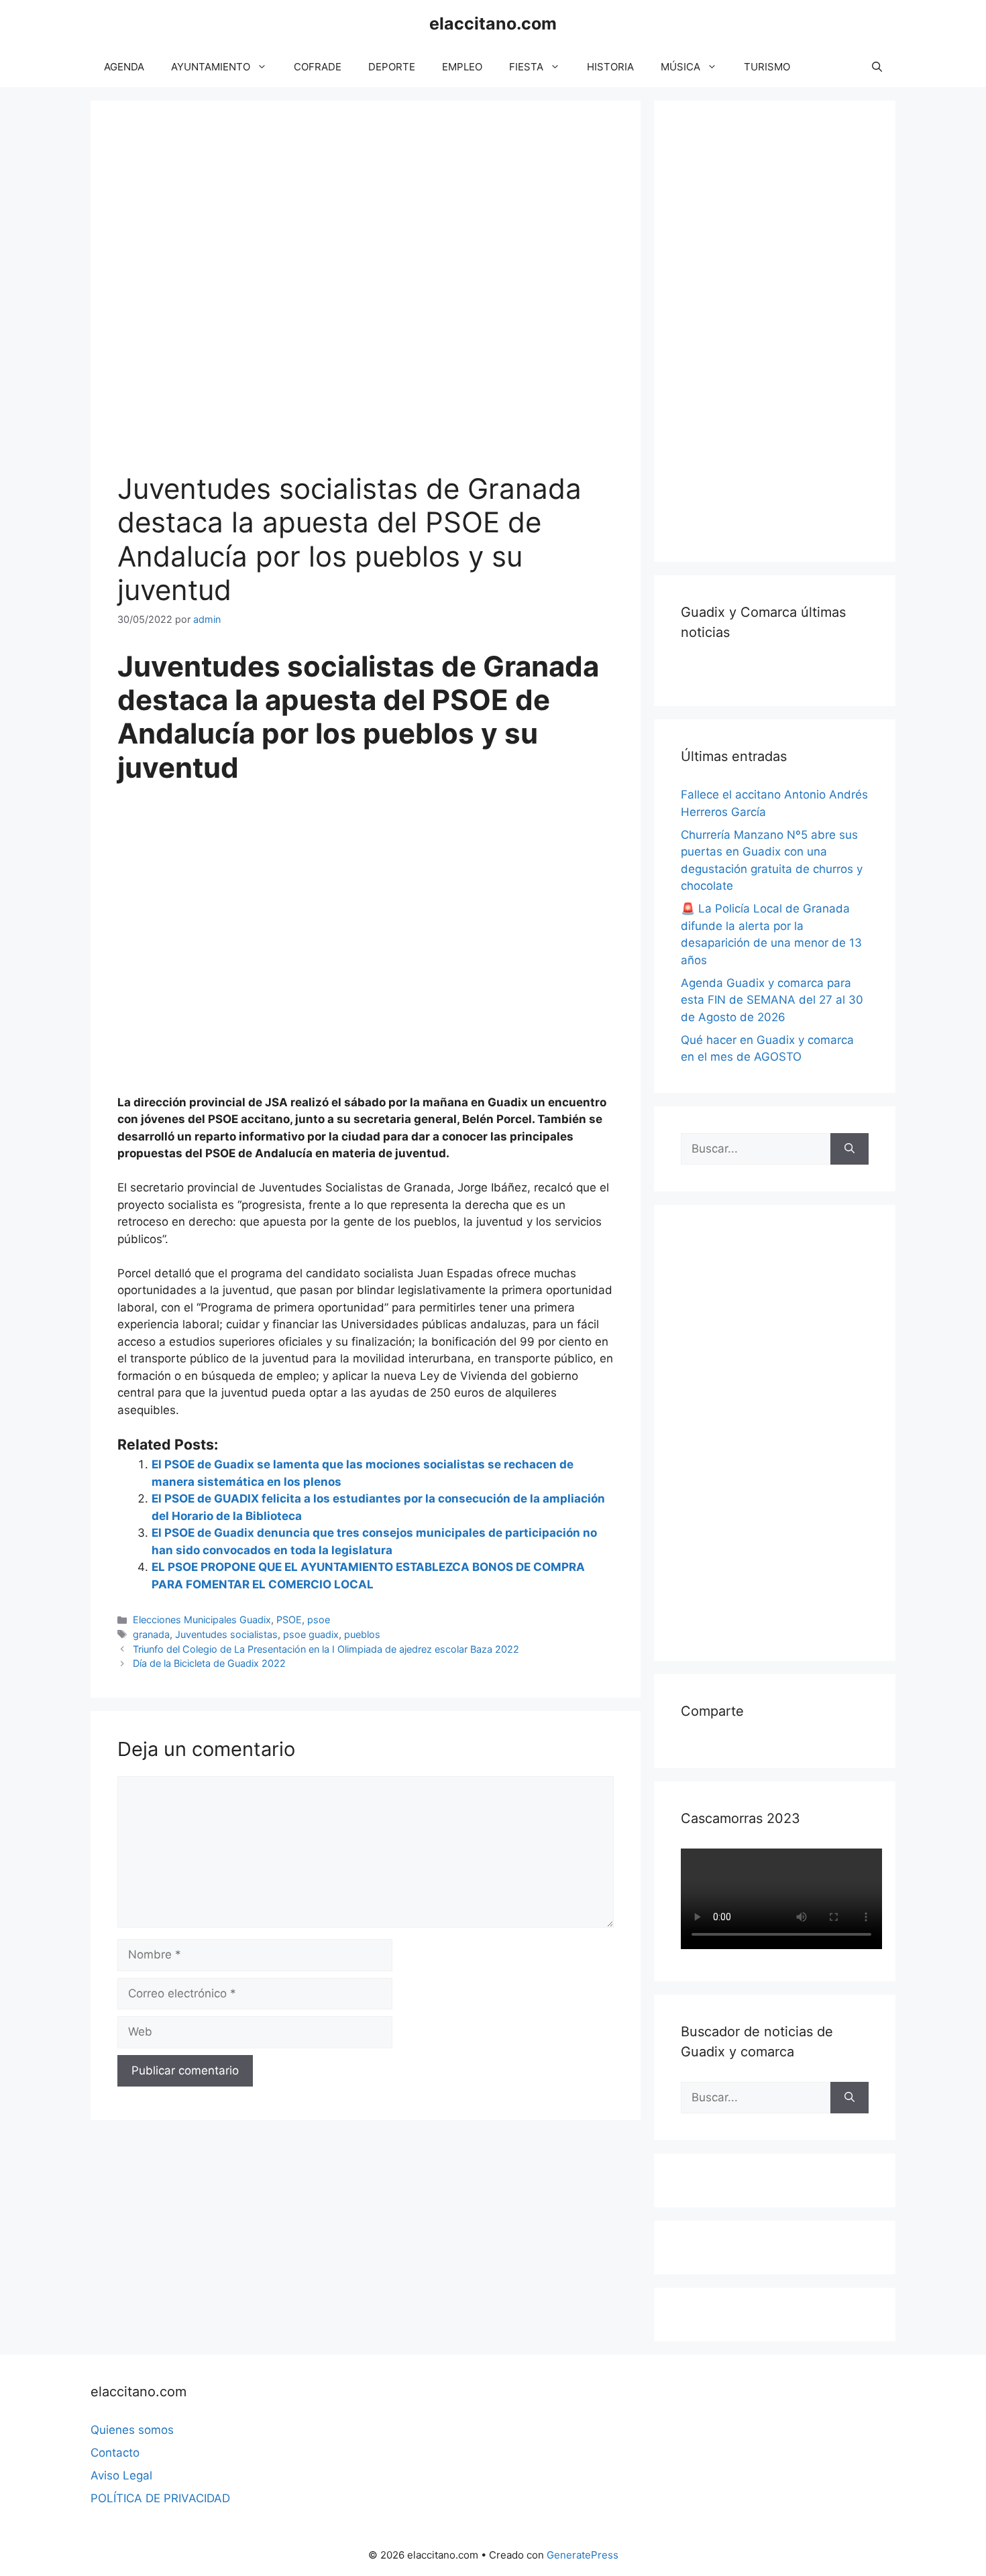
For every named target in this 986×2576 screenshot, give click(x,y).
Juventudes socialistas (226, 1634)
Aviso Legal (121, 2475)
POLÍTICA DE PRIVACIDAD (160, 2498)
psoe (319, 1620)
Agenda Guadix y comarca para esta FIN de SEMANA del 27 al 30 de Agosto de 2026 (772, 1000)
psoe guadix (311, 1634)
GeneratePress (583, 2555)
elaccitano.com (493, 23)
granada (151, 1634)
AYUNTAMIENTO (211, 67)
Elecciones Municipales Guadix (202, 1620)
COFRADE (318, 67)
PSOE (289, 1620)
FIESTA (526, 67)
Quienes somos (132, 2430)
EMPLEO (462, 67)
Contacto (115, 2453)
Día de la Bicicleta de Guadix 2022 (209, 1663)
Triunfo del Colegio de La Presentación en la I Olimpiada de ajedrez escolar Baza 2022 (326, 1649)
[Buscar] (850, 1149)
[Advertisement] (781, 329)
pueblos (362, 1634)
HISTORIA (610, 67)
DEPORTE (392, 67)
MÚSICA (680, 67)
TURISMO (767, 67)
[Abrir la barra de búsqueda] (877, 67)
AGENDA (124, 67)
